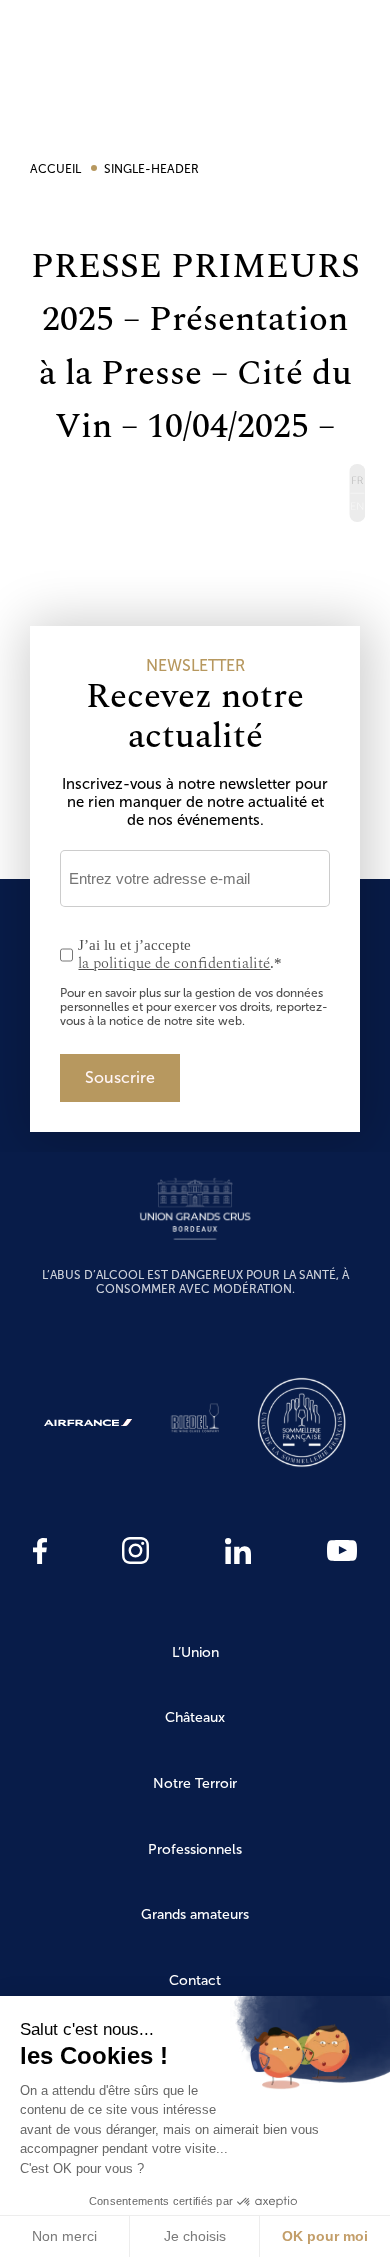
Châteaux (195, 1717)
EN (356, 508)
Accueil (57, 169)
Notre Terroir (195, 1783)
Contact (195, 1980)
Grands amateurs (195, 1914)
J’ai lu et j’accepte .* (180, 955)
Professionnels (195, 1849)
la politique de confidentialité (174, 963)
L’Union (195, 1652)
